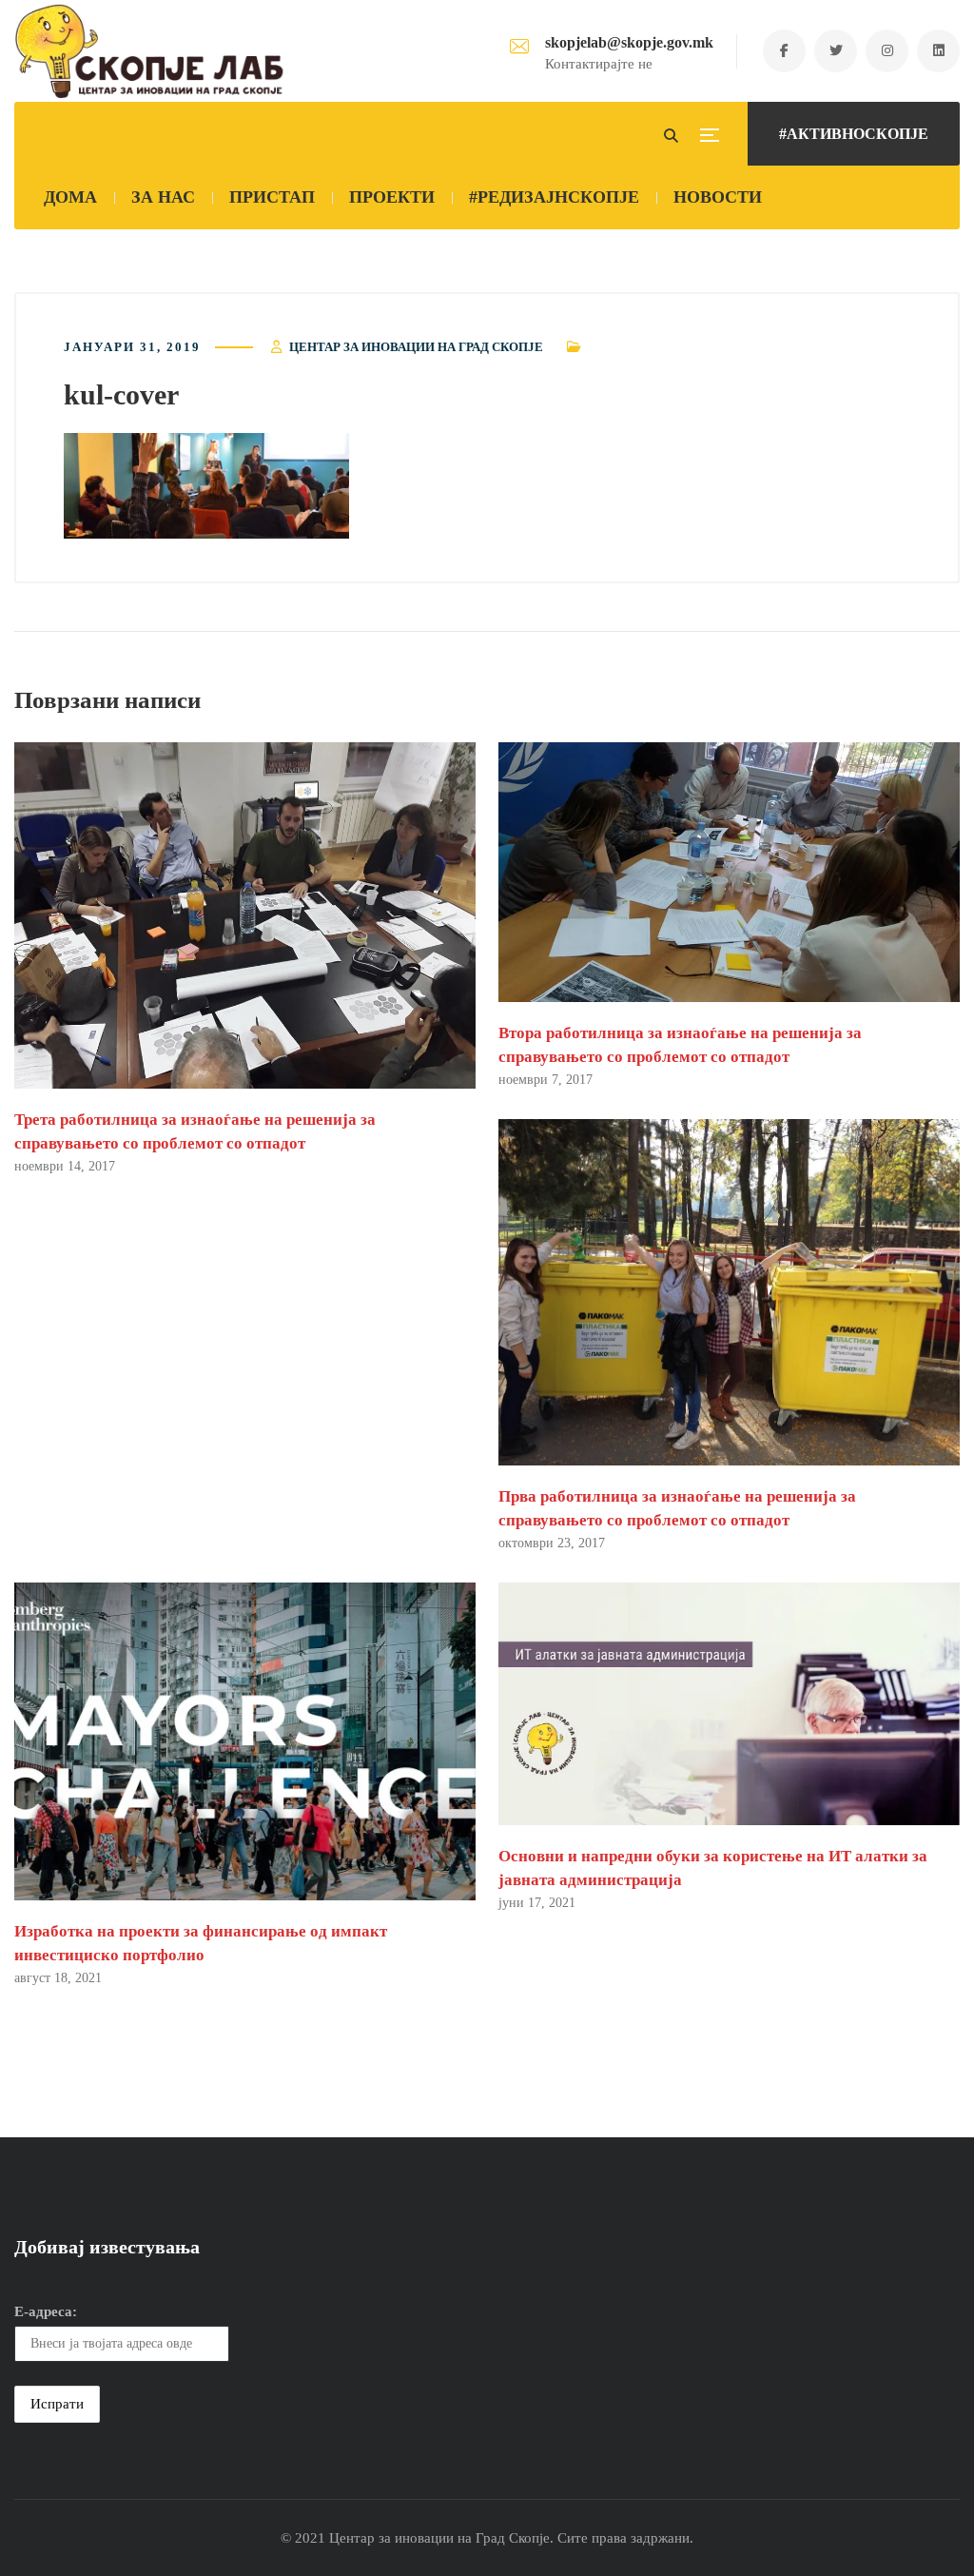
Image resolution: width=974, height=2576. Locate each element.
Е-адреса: (46, 2311)
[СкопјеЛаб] (150, 51)
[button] (206, 486)
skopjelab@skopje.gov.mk (629, 42)
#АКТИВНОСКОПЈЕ (854, 134)
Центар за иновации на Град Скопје (416, 347)
